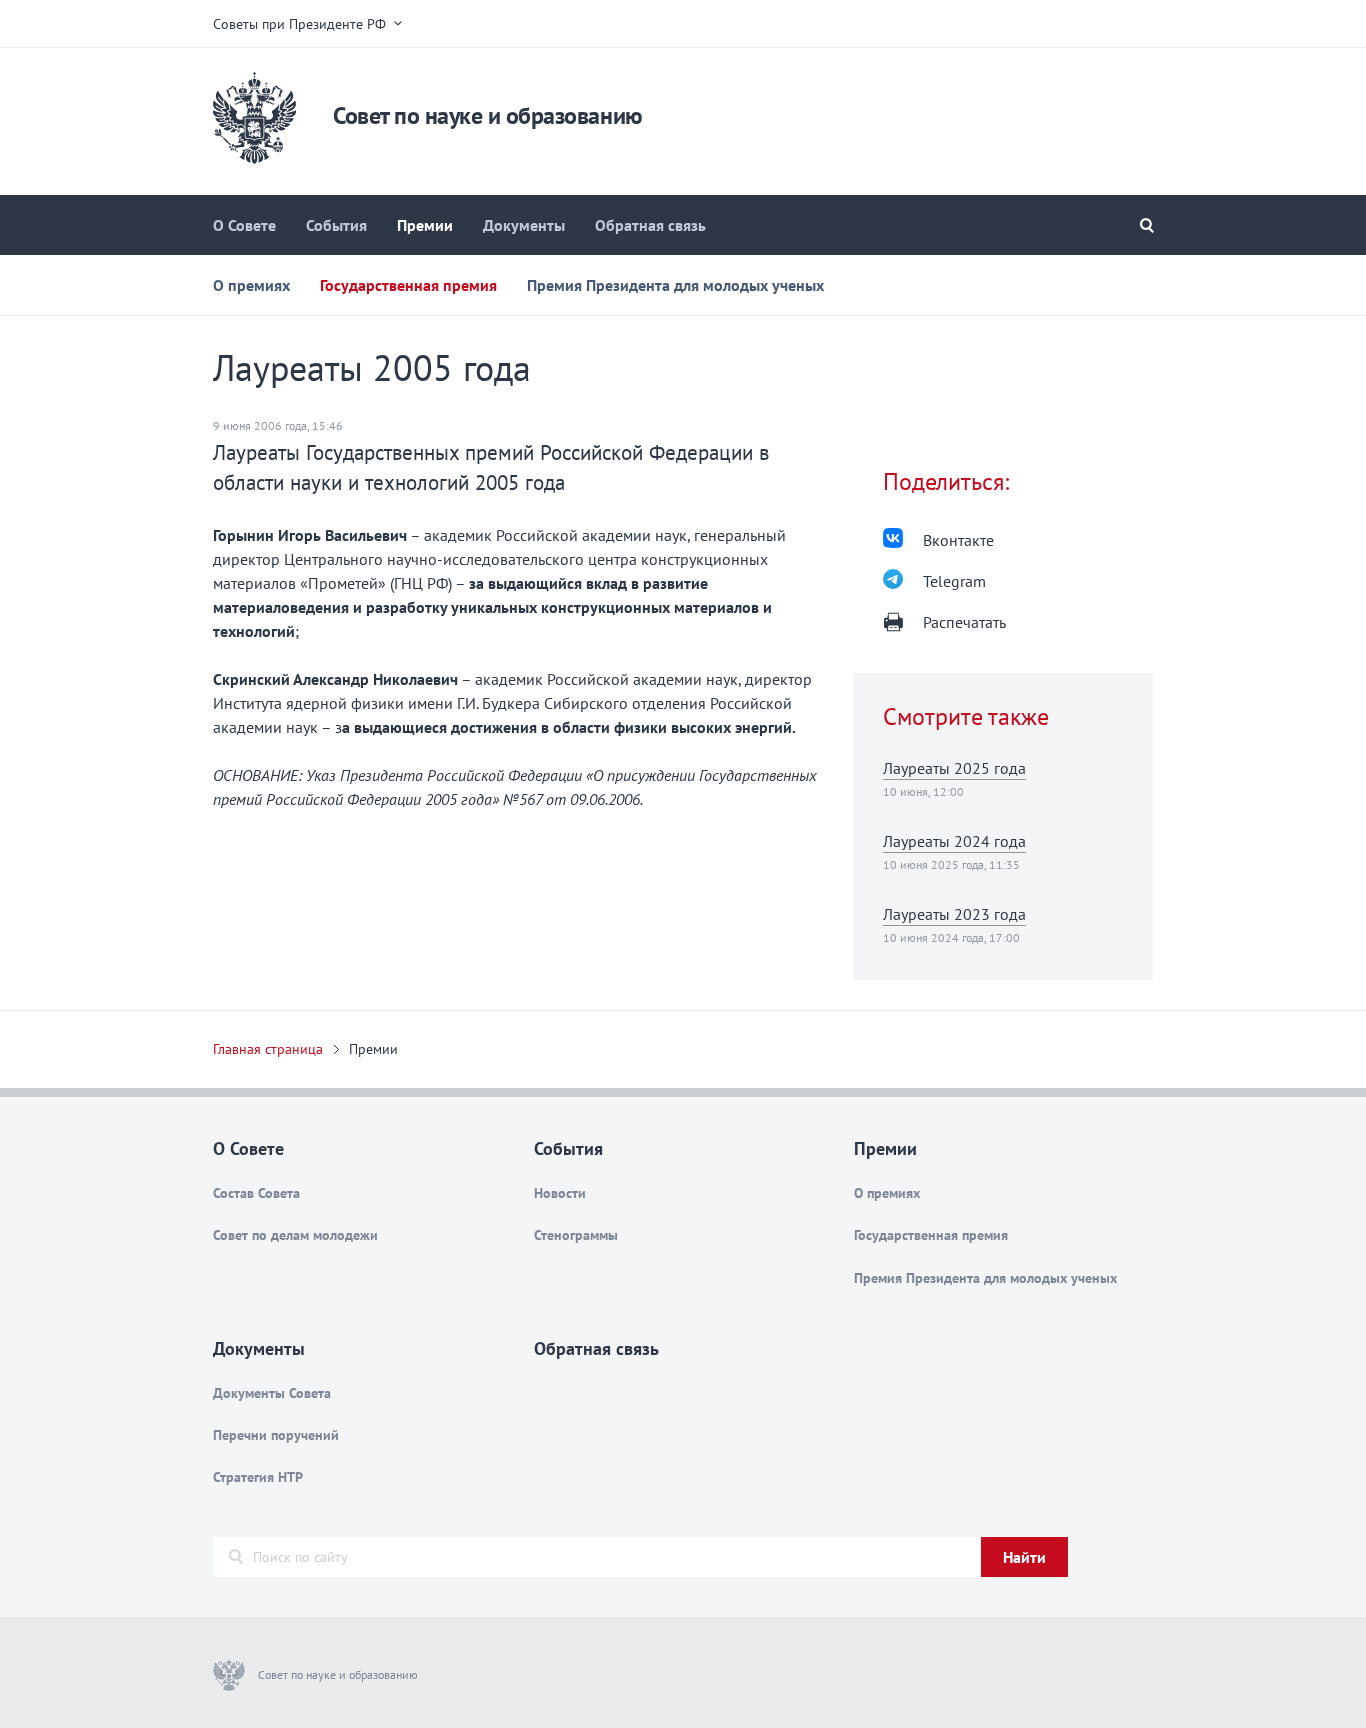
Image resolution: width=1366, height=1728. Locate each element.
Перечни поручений (276, 1435)
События (336, 225)
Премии (425, 225)
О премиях (251, 285)
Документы (524, 225)
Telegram (954, 581)
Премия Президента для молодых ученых (675, 285)
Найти (1024, 1557)
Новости (560, 1193)
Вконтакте (958, 540)
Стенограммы (576, 1235)
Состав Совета (256, 1193)
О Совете (244, 225)
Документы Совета (272, 1393)
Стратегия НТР (258, 1477)
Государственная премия (408, 285)
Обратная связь (650, 225)
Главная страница (268, 1049)
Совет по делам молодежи (295, 1235)
